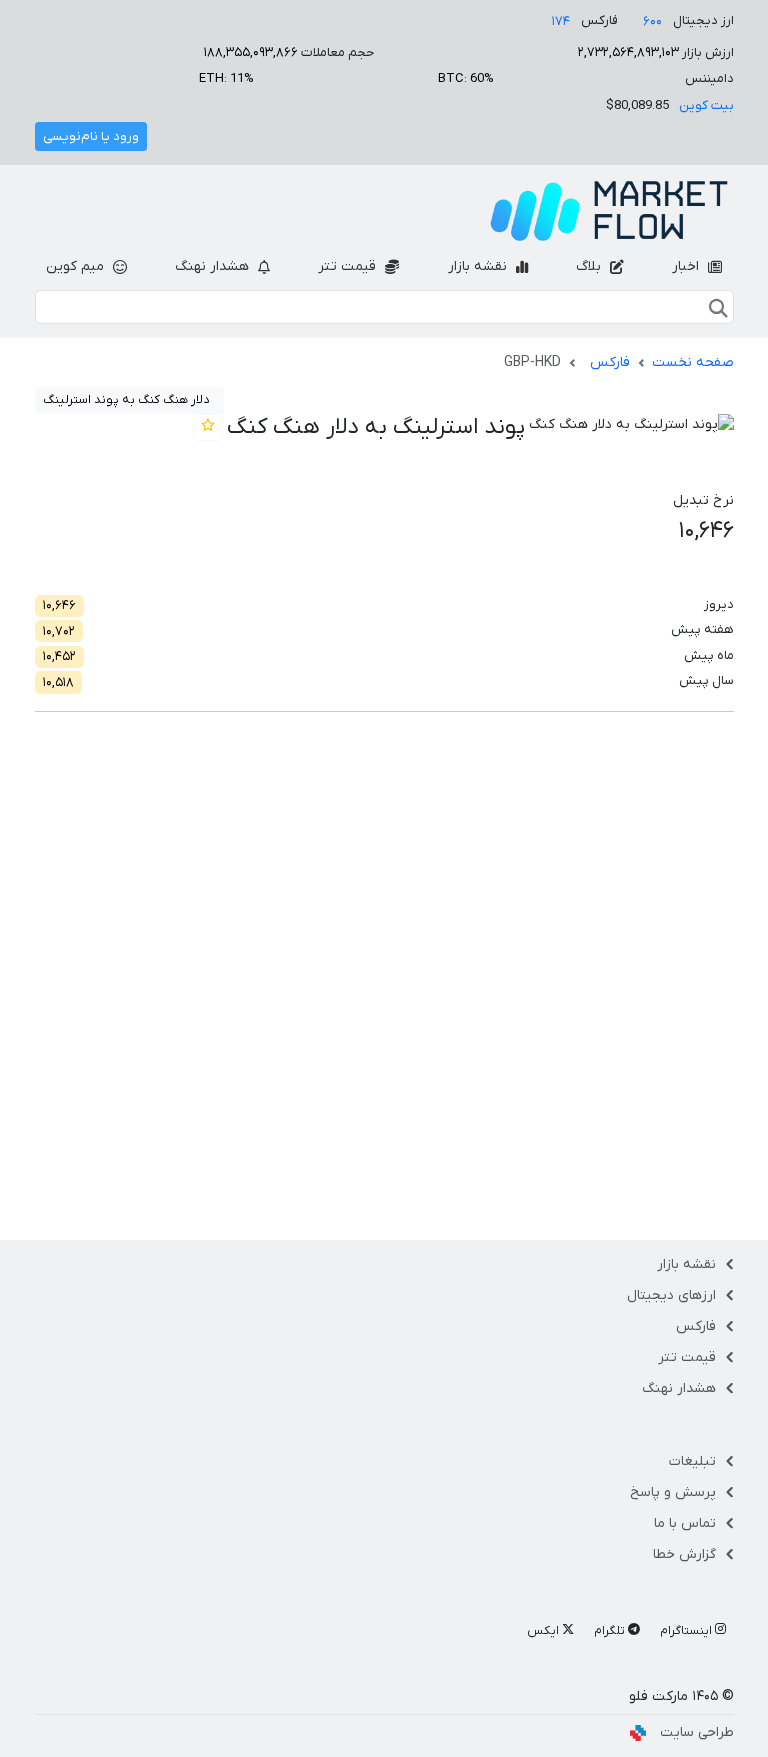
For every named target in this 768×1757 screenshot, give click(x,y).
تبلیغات (692, 1461)
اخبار (687, 266)
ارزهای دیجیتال (671, 1295)
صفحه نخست (693, 362)
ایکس (544, 1631)
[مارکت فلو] (609, 211)
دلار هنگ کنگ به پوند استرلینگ (126, 400)
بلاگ (590, 266)
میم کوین (77, 266)
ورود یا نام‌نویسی (91, 136)
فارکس (610, 362)
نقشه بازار (479, 266)
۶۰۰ (652, 21)
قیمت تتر (349, 266)
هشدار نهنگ (214, 266)
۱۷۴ (561, 21)
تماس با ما (685, 1523)
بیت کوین (706, 105)
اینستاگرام (687, 1631)
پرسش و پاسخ (673, 1492)
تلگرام (611, 1631)
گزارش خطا (684, 1554)
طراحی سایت (697, 1732)
